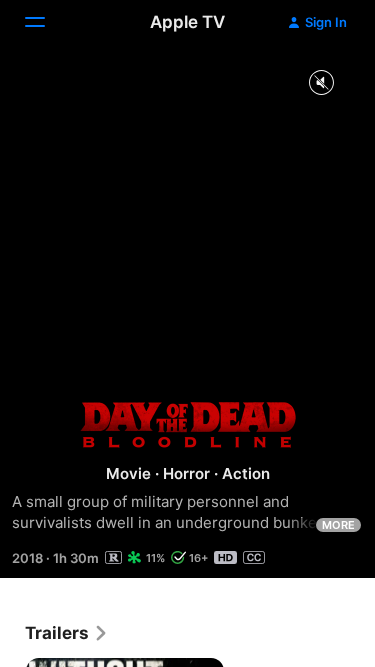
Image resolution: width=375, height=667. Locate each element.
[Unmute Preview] (321, 83)
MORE (338, 525)
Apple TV (187, 22)
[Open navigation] (47, 22)
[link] (67, 633)
